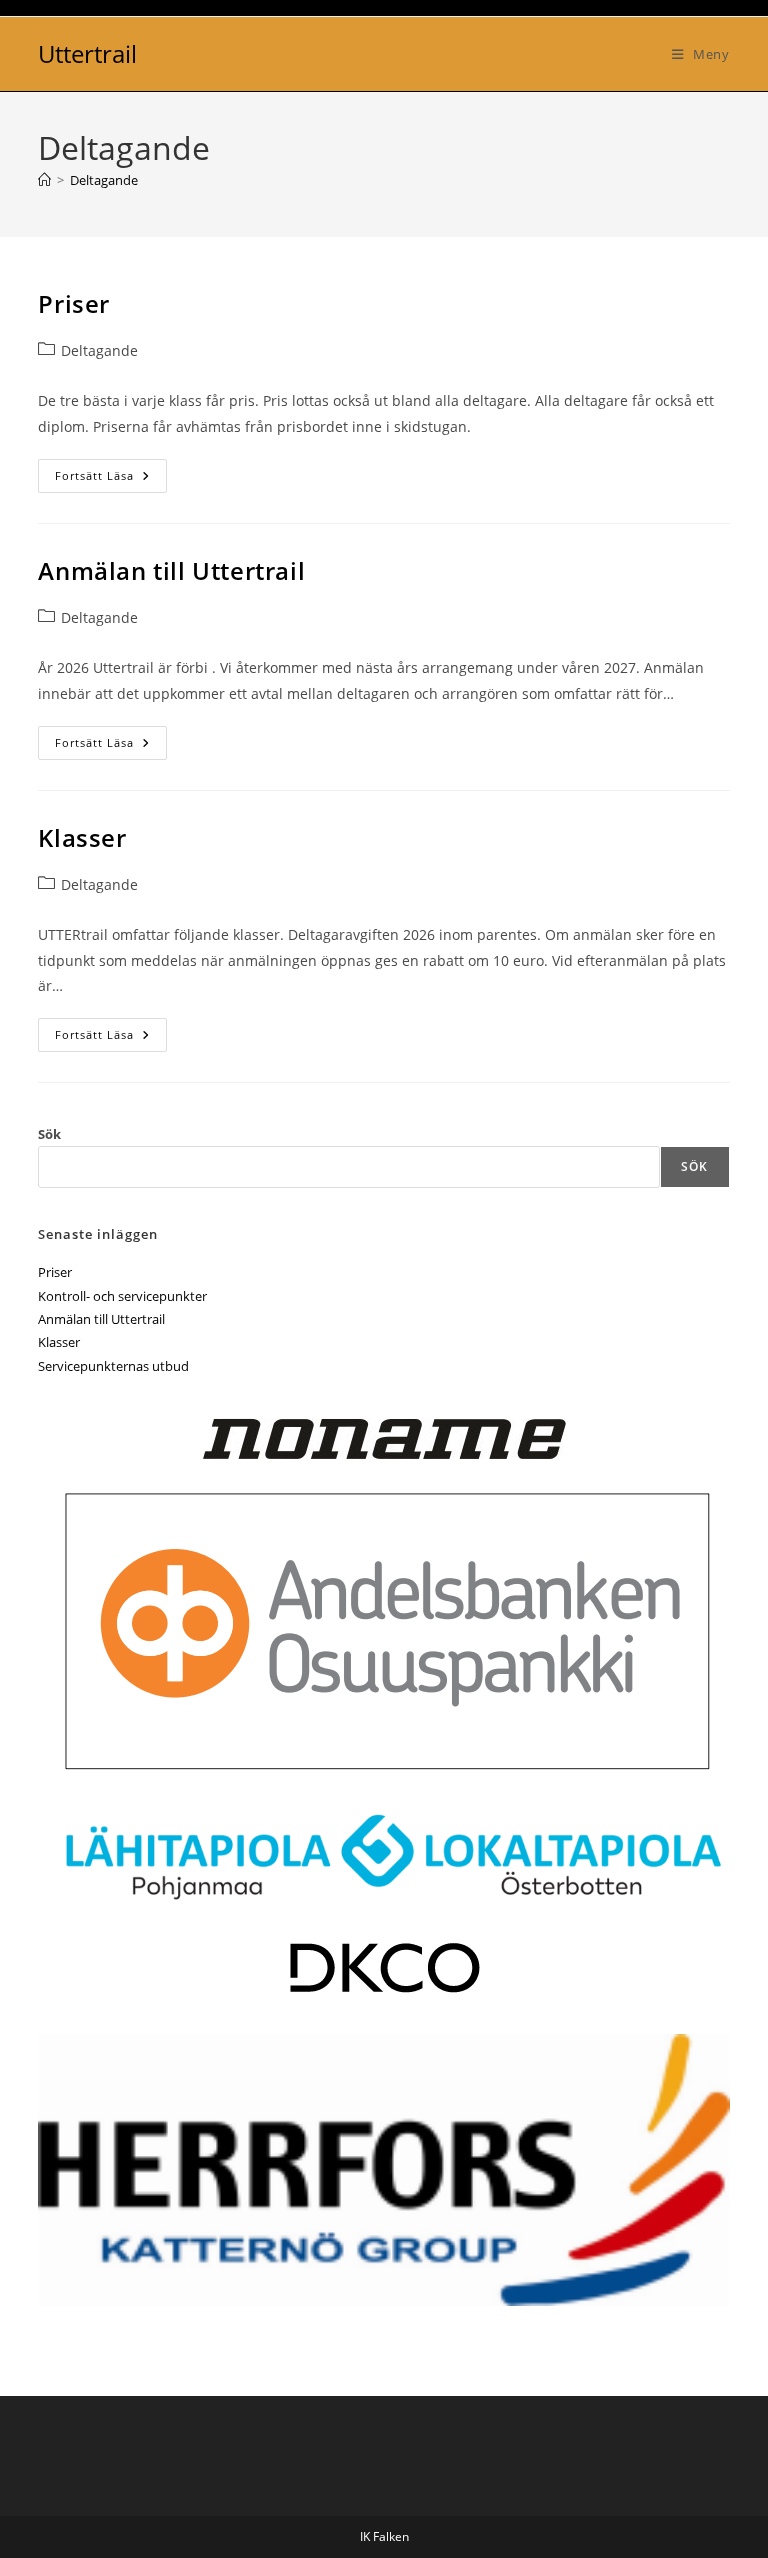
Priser (74, 303)
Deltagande (104, 180)
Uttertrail (87, 53)
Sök (49, 1134)
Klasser (82, 837)
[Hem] (44, 180)
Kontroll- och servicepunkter (122, 1296)
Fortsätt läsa (111, 475)
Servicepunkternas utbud (113, 1366)
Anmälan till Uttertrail (171, 570)
